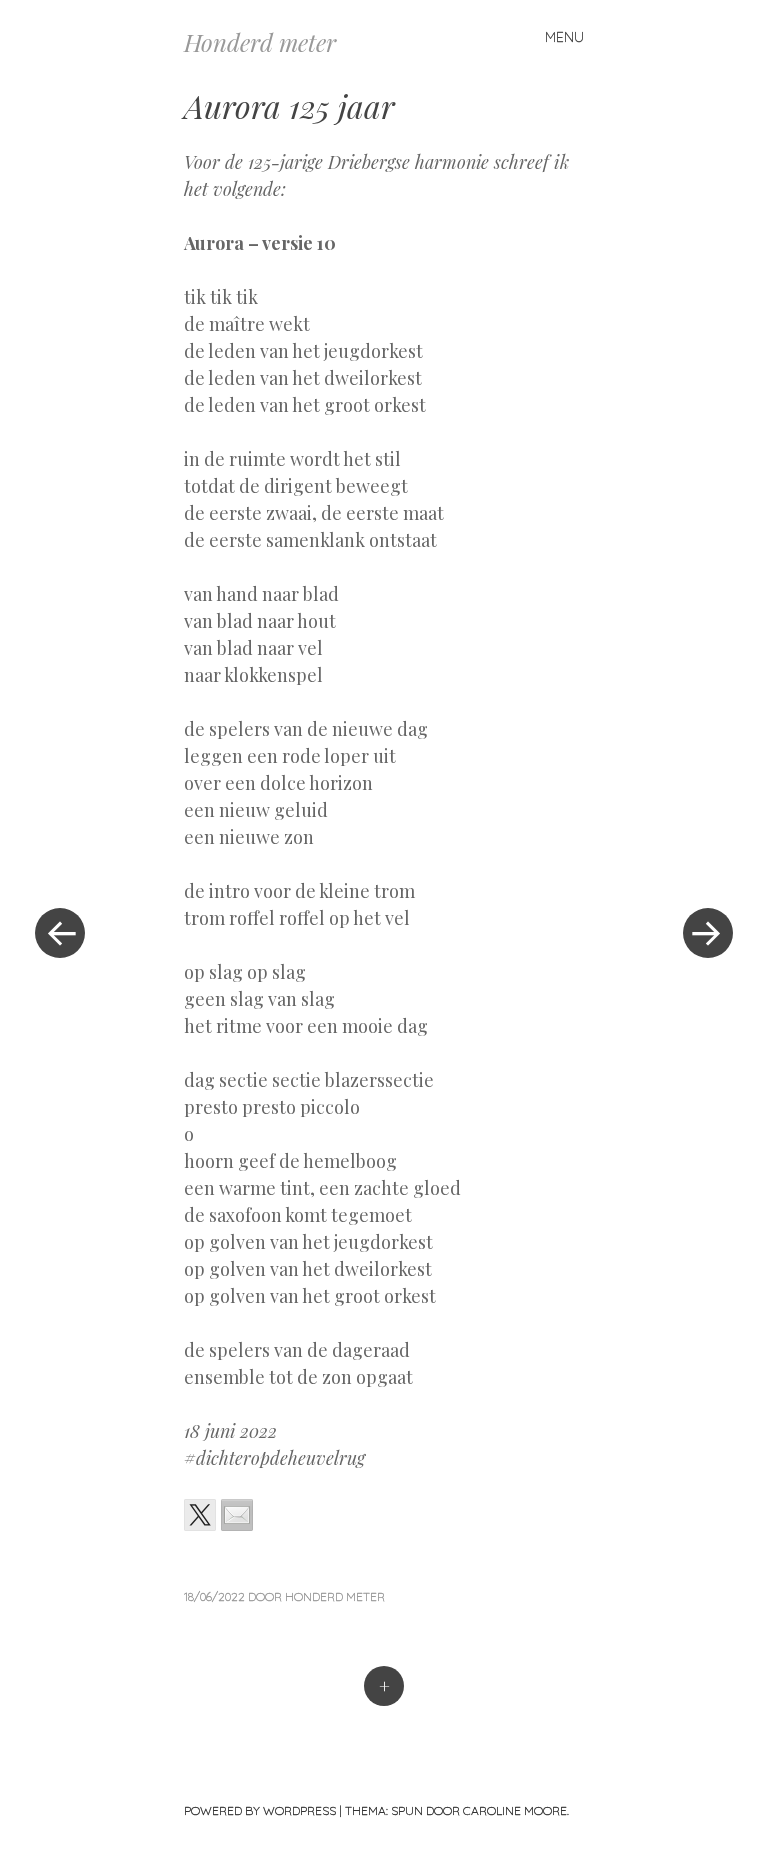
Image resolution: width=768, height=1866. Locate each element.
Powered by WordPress (260, 1810)
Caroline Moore (515, 1810)
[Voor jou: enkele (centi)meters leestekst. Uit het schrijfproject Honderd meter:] (237, 1515)
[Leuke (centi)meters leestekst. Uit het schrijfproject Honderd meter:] (200, 1515)
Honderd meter (260, 42)
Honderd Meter (335, 1596)
